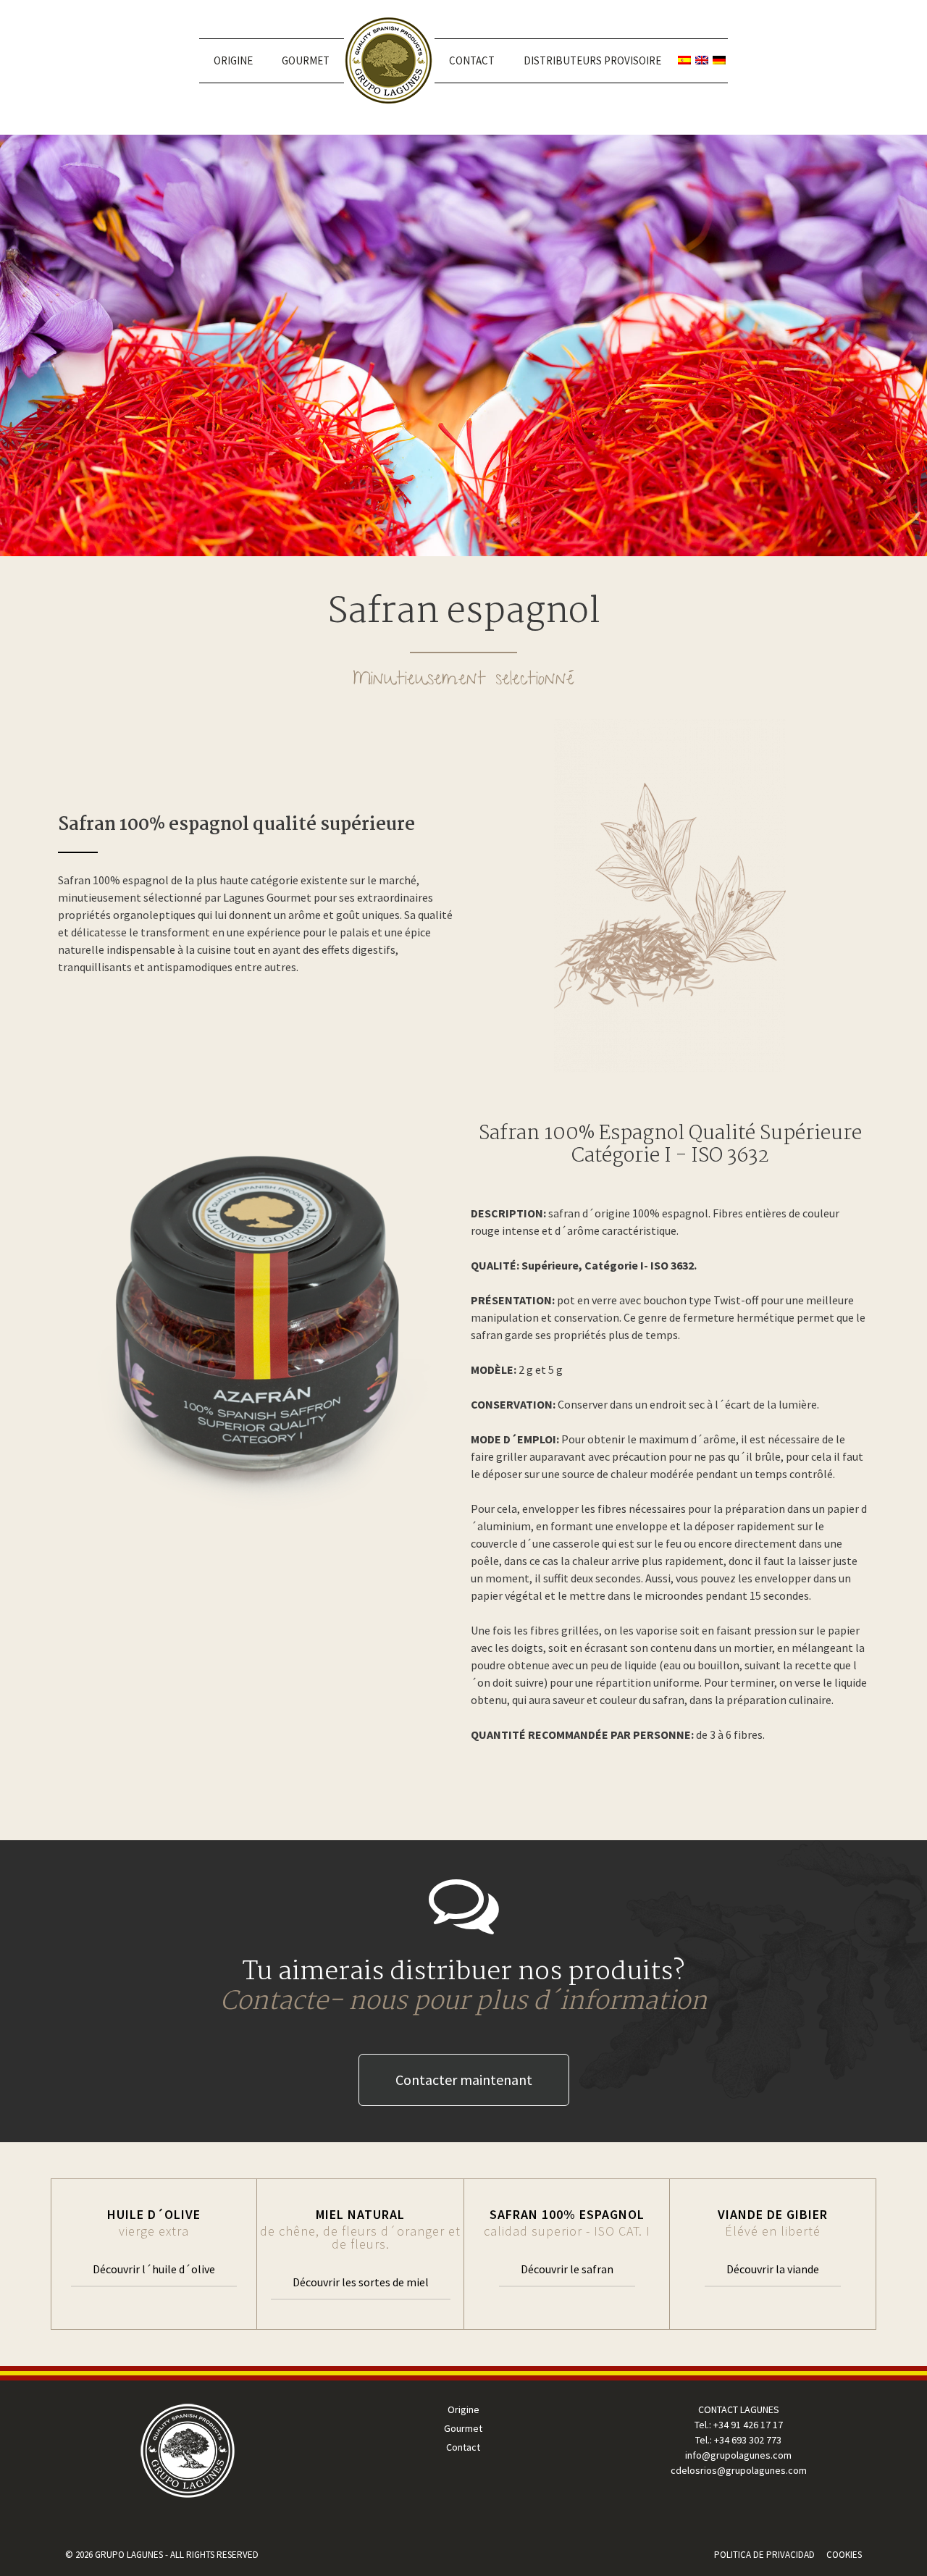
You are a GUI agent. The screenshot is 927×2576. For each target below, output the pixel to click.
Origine (233, 60)
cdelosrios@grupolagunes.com (739, 2470)
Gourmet (306, 60)
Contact (472, 60)
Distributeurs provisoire (592, 60)
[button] (464, 2080)
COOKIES (844, 2555)
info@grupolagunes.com (738, 2455)
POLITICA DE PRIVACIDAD (764, 2555)
